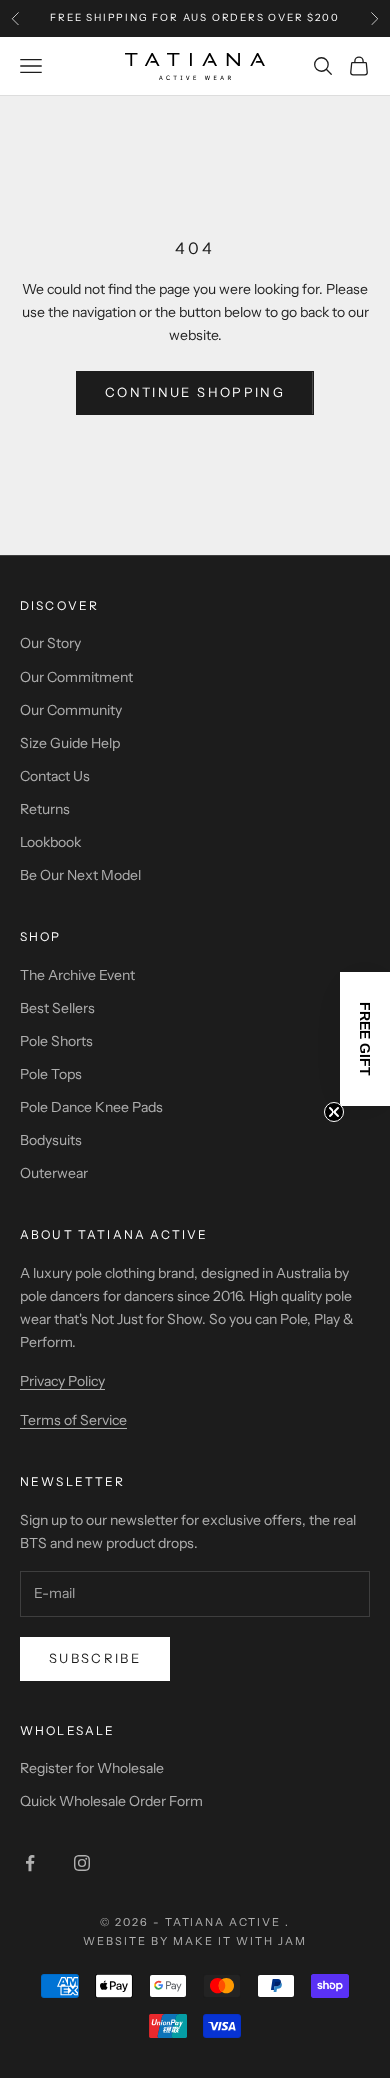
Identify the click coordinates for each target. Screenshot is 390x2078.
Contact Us (55, 776)
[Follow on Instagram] (82, 1863)
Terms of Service (73, 1420)
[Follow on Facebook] (30, 1863)
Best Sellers (57, 1008)
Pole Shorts (56, 1041)
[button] (365, 1039)
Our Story (50, 643)
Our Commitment (76, 677)
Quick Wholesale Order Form (111, 1801)
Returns (45, 809)
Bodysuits (51, 1140)
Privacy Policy (62, 1381)
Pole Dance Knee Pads (91, 1107)
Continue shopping (195, 392)
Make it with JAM (240, 1941)
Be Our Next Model (80, 875)
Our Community (71, 710)
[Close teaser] (334, 1112)
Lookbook (50, 842)
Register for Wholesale (92, 1768)
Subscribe (95, 1658)
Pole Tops (51, 1074)
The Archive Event (77, 975)
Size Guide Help (70, 743)
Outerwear (54, 1173)
